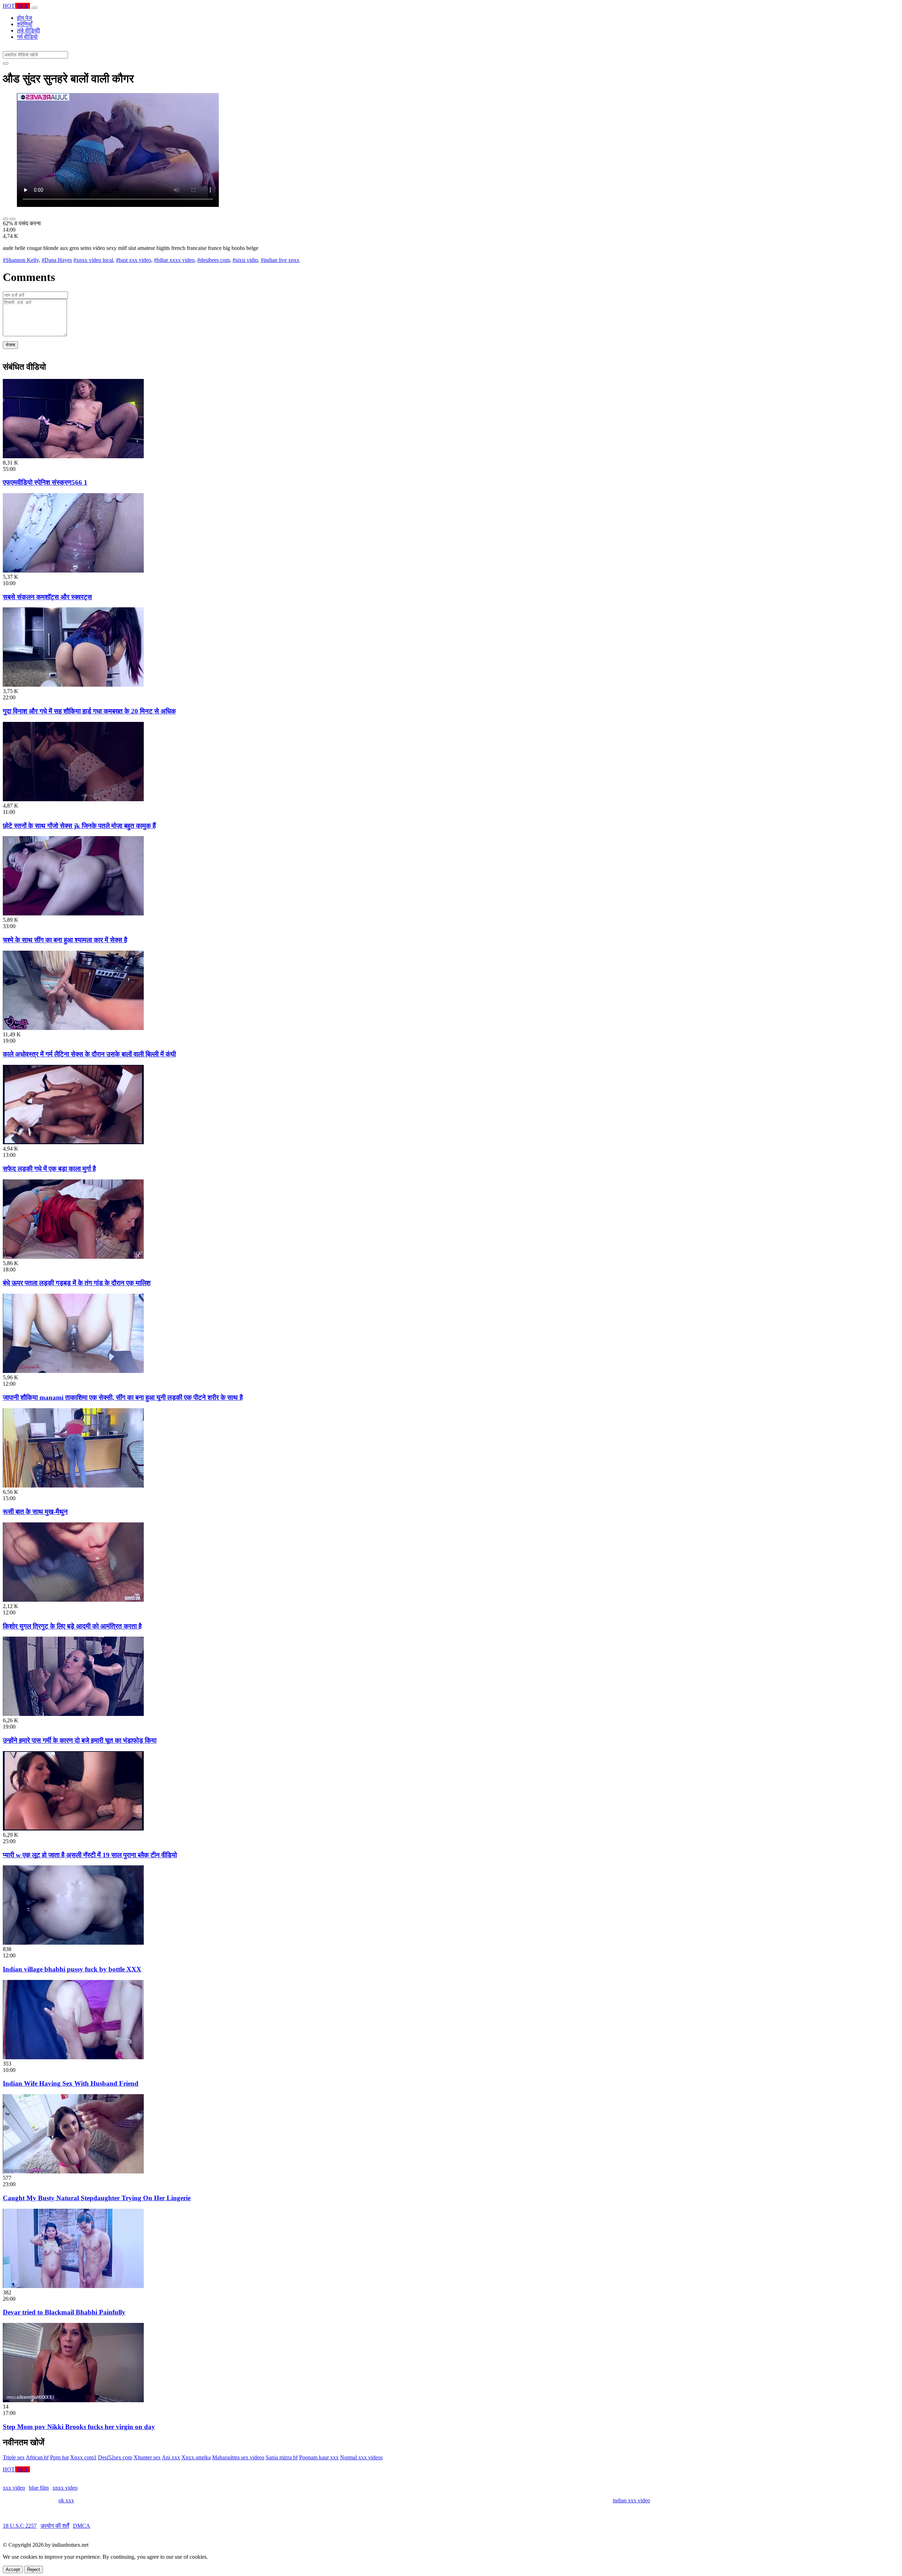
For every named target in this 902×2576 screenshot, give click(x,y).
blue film (39, 2488)
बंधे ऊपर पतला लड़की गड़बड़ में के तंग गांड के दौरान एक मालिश (77, 1283)
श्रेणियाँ (25, 24)
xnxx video (65, 2488)
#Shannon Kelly (21, 260)
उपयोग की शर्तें (55, 2526)
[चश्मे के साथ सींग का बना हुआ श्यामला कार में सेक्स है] (73, 913)
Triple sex (14, 2457)
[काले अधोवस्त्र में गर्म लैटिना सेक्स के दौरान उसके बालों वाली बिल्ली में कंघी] (73, 1028)
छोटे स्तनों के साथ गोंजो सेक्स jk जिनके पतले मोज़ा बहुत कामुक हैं (79, 826)
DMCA (82, 2526)
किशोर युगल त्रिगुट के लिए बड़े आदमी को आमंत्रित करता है (72, 1626)
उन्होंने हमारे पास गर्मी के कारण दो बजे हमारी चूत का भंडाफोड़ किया (80, 1740)
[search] (6, 63)
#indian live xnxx (280, 260)
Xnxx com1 (83, 2457)
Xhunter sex (147, 2457)
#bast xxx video (134, 260)
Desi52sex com (115, 2457)
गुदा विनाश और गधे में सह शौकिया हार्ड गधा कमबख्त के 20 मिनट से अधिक (89, 711)
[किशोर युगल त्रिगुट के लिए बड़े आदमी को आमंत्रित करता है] (73, 1600)
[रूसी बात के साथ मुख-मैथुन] (73, 1486)
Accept (13, 2569)
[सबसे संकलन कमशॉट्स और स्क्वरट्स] (73, 571)
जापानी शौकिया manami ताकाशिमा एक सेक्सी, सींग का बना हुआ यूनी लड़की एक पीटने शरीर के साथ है (123, 1397)
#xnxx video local (93, 260)
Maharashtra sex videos (238, 2457)
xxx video (14, 2488)
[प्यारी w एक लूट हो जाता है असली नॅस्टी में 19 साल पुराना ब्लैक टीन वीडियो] (73, 1829)
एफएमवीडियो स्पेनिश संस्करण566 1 (45, 482)
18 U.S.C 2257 (20, 2526)
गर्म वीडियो (27, 37)
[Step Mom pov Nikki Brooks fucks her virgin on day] (73, 2400)
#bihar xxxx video (174, 260)
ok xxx (66, 2500)
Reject (34, 2569)
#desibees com (214, 260)
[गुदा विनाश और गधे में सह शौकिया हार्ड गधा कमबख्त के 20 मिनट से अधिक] (73, 685)
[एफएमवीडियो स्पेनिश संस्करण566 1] (73, 456)
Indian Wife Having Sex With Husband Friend (71, 2083)
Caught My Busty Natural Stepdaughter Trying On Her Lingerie (97, 2198)
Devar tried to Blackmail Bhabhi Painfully (64, 2312)
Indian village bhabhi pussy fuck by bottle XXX (72, 1969)
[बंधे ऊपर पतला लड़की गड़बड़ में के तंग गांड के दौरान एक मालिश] (73, 1257)
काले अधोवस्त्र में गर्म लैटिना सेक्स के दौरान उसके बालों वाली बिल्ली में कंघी (89, 1054)
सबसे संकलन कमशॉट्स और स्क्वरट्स (47, 597)
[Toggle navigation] (35, 8)
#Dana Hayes (57, 260)
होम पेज (24, 18)
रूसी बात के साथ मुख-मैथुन (35, 1512)
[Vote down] (13, 219)
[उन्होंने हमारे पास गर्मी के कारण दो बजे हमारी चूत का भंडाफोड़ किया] (73, 1714)
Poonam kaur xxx (319, 2457)
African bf (37, 2457)
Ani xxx (171, 2457)
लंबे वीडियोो (29, 30)
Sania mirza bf (282, 2457)
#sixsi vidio (245, 260)
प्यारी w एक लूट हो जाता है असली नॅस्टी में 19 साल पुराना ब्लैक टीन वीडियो (90, 1855)
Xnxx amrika (196, 2457)
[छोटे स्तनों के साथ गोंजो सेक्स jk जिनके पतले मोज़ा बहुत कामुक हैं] (73, 799)
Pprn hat (59, 2457)
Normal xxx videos (361, 2457)
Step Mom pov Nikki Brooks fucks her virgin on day (79, 2427)
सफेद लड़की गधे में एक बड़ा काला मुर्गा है (49, 1169)
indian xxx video (631, 2500)
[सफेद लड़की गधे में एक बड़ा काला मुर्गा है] (73, 1142)
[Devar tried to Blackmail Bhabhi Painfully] (73, 2286)
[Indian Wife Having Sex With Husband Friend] (73, 2057)
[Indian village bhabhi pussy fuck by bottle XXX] (73, 1943)
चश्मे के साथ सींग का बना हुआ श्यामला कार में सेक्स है (65, 940)
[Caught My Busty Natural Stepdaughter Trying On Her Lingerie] (73, 2172)
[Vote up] (6, 219)
